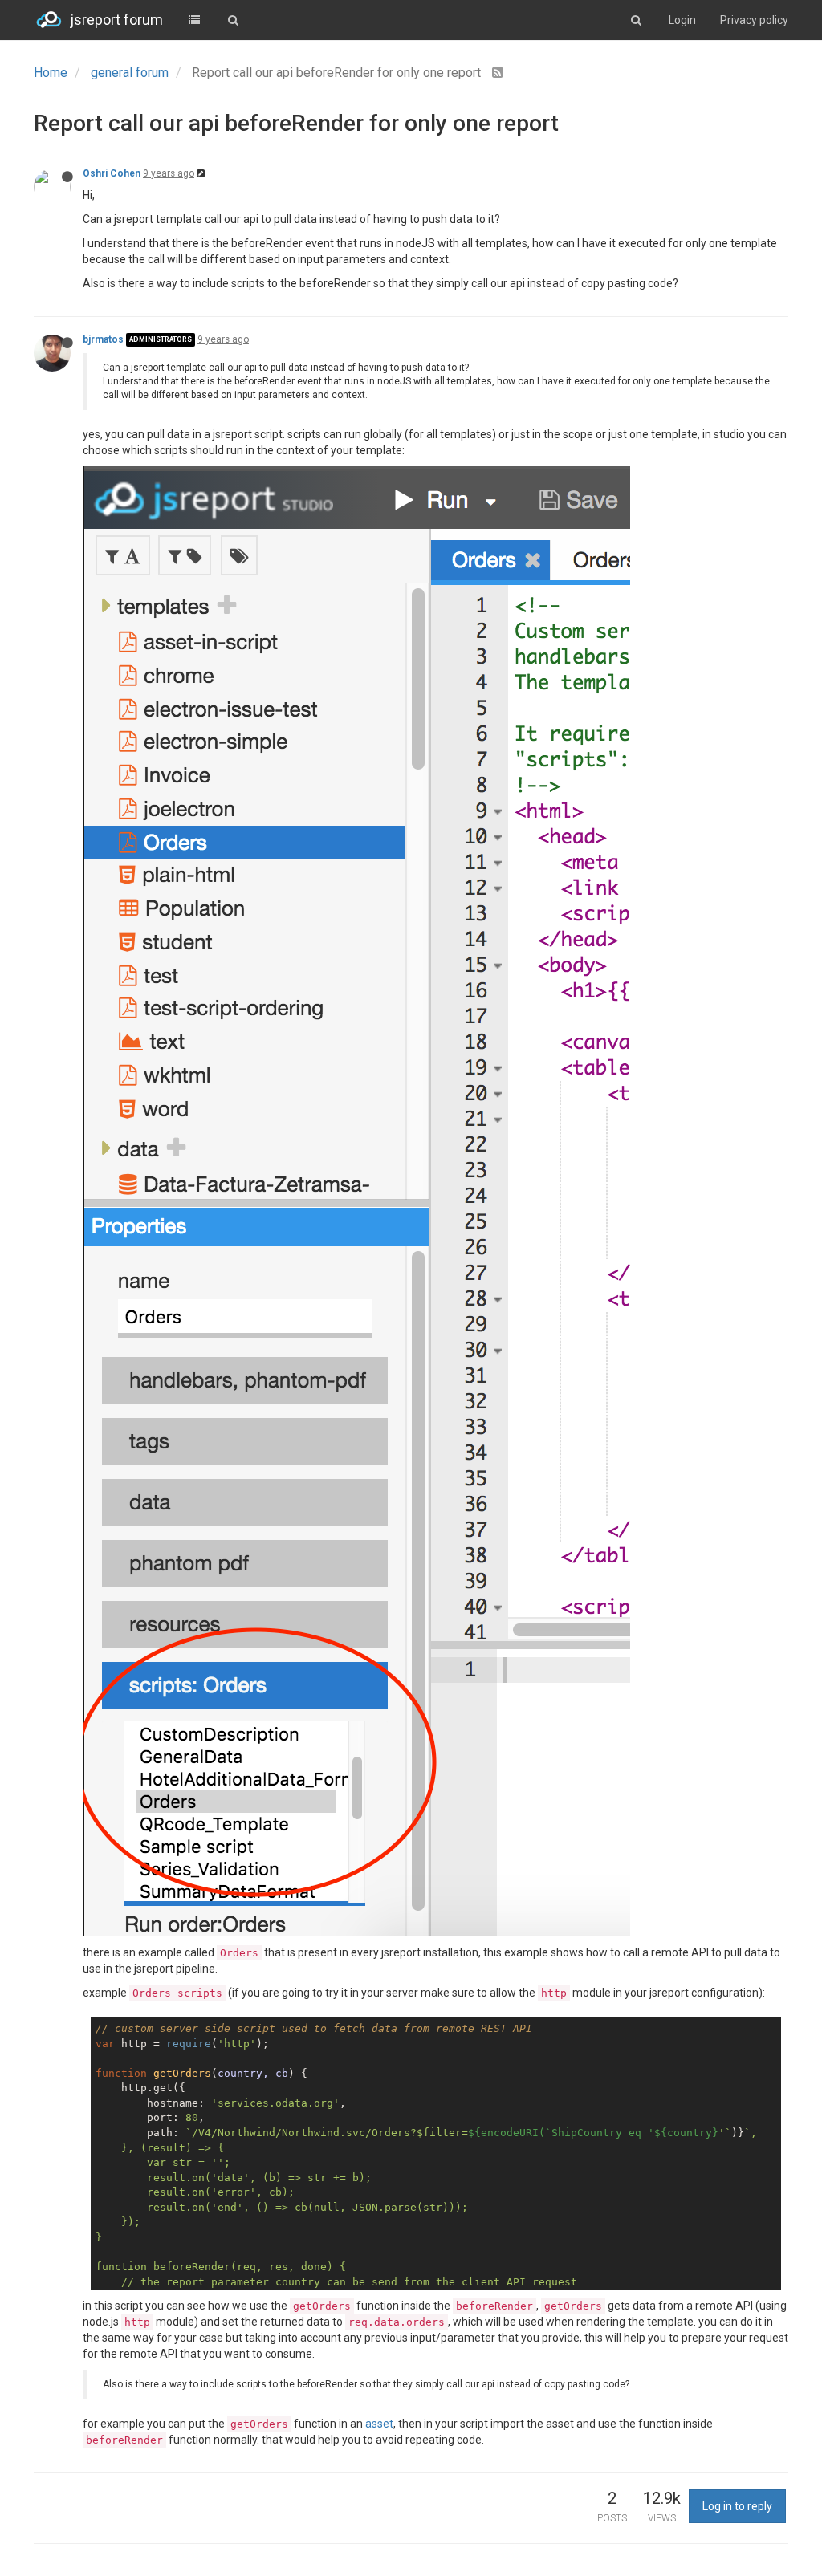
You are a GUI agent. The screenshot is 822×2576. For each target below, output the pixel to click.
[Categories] (194, 20)
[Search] (233, 20)
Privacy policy (754, 20)
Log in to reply (737, 2506)
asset (379, 2424)
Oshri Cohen (112, 173)
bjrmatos (103, 339)
